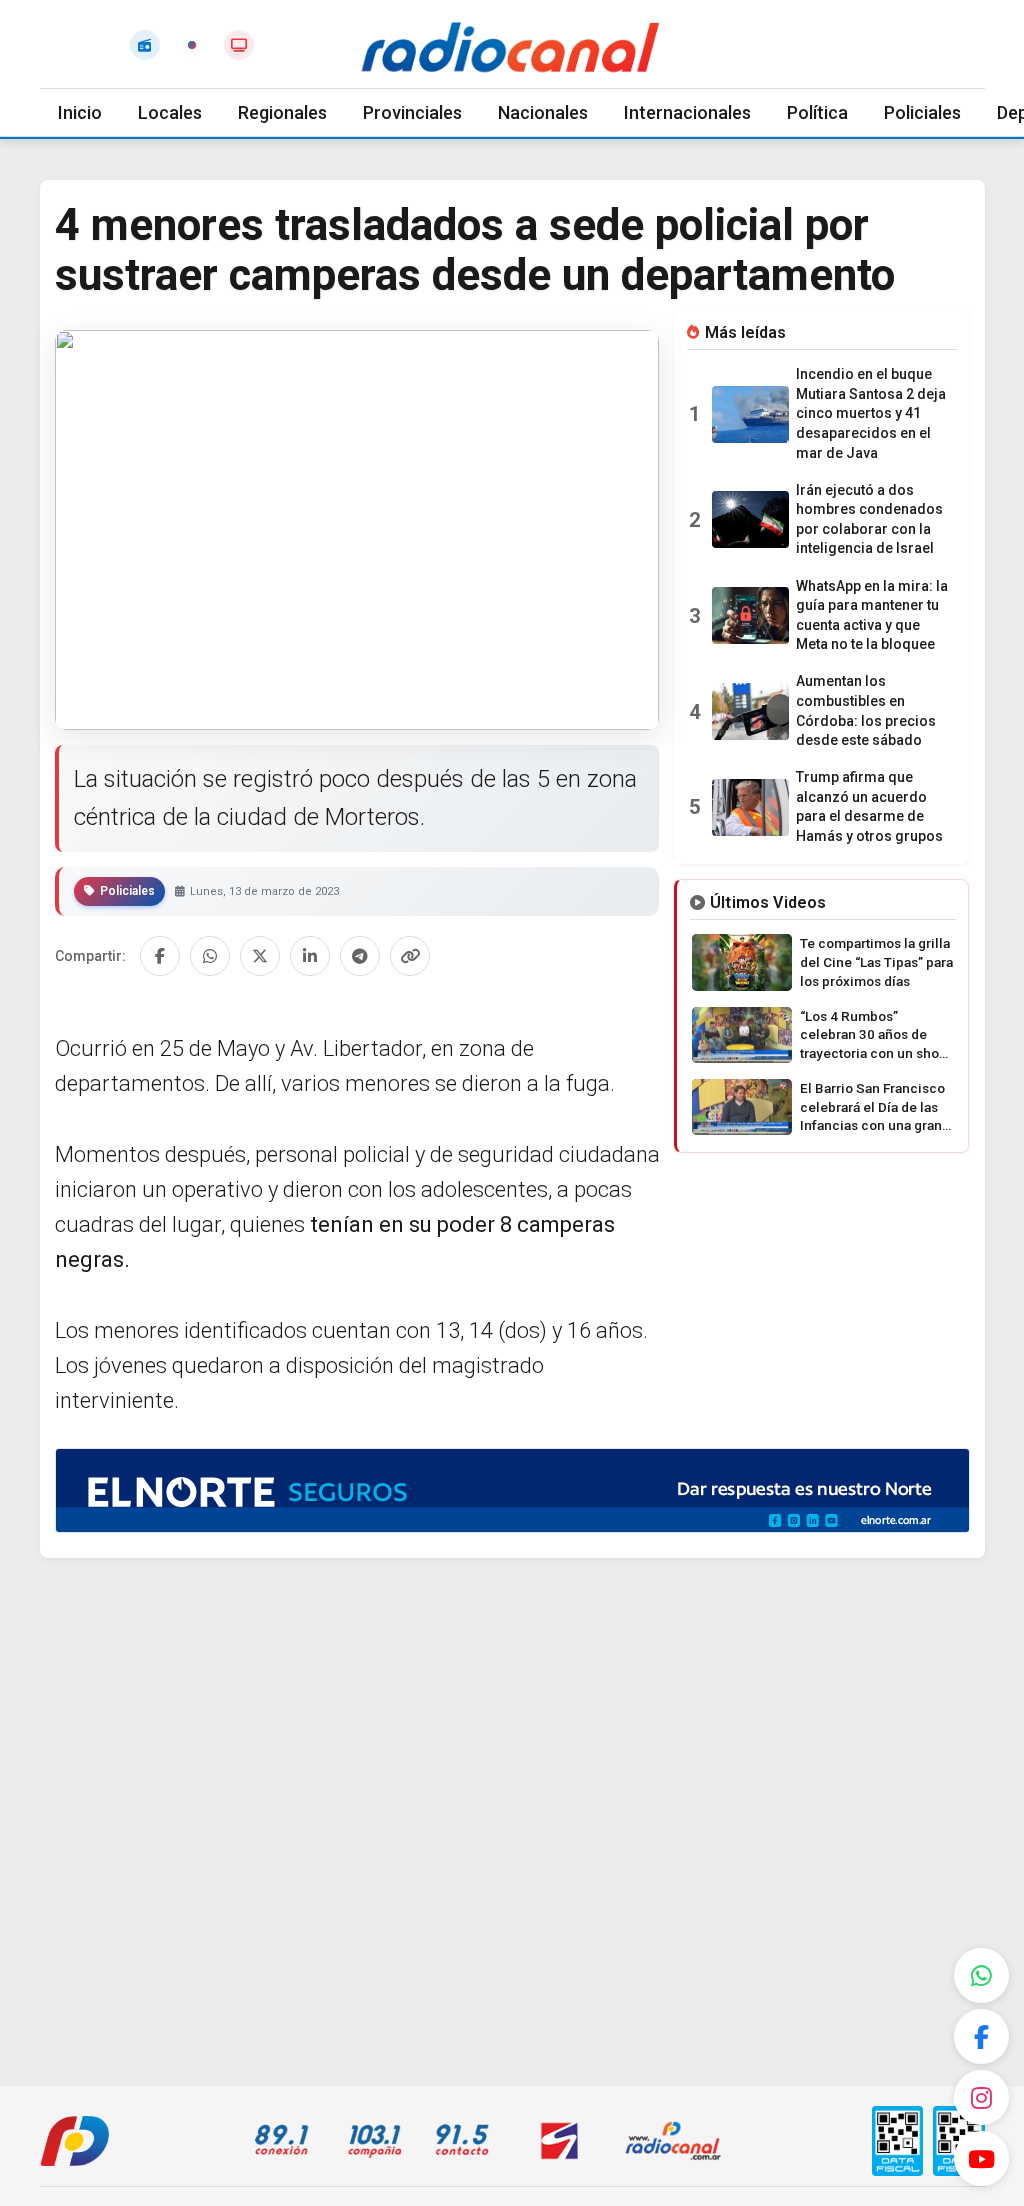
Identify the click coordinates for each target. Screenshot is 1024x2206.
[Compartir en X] (260, 956)
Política (817, 112)
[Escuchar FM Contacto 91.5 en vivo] (145, 45)
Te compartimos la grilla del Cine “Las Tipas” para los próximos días (876, 962)
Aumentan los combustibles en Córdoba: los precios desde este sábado (866, 710)
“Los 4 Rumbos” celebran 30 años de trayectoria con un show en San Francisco (874, 1036)
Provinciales (412, 112)
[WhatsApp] (981, 1975)
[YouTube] (981, 2158)
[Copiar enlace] (410, 956)
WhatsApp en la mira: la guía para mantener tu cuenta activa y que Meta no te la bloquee (872, 615)
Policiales (922, 112)
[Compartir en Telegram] (360, 956)
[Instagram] (981, 2097)
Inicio (80, 112)
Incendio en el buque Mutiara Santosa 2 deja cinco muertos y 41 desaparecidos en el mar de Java (871, 413)
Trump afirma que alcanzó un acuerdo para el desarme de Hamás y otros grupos (869, 806)
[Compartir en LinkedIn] (310, 956)
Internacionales (687, 112)
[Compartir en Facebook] (160, 956)
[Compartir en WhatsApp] (210, 956)
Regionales (282, 112)
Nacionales (543, 112)
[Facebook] (981, 2036)
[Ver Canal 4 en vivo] (239, 45)
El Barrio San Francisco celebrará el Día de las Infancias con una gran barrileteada (872, 1108)
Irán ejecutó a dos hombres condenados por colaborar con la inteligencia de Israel (869, 519)
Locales (170, 112)
